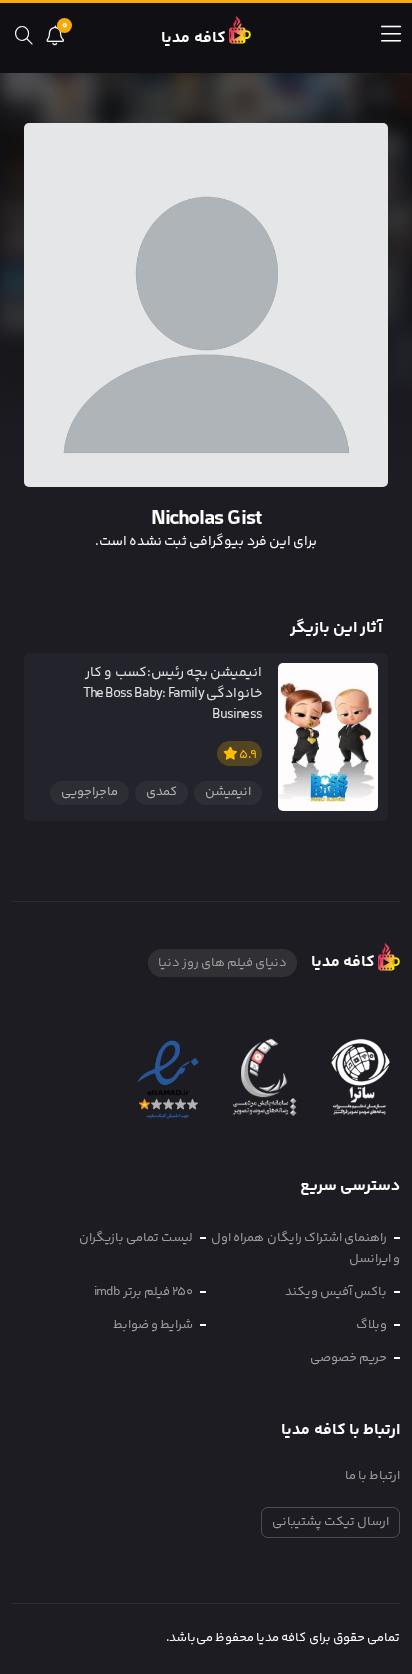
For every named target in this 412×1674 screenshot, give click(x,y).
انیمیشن (228, 792)
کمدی (161, 792)
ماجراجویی (89, 792)
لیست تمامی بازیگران (136, 1238)
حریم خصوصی (348, 1358)
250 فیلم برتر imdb (143, 1292)
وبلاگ (371, 1325)
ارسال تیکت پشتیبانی (330, 1522)
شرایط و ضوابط (153, 1325)
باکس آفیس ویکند (336, 1292)
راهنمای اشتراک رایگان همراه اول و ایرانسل (305, 1248)
